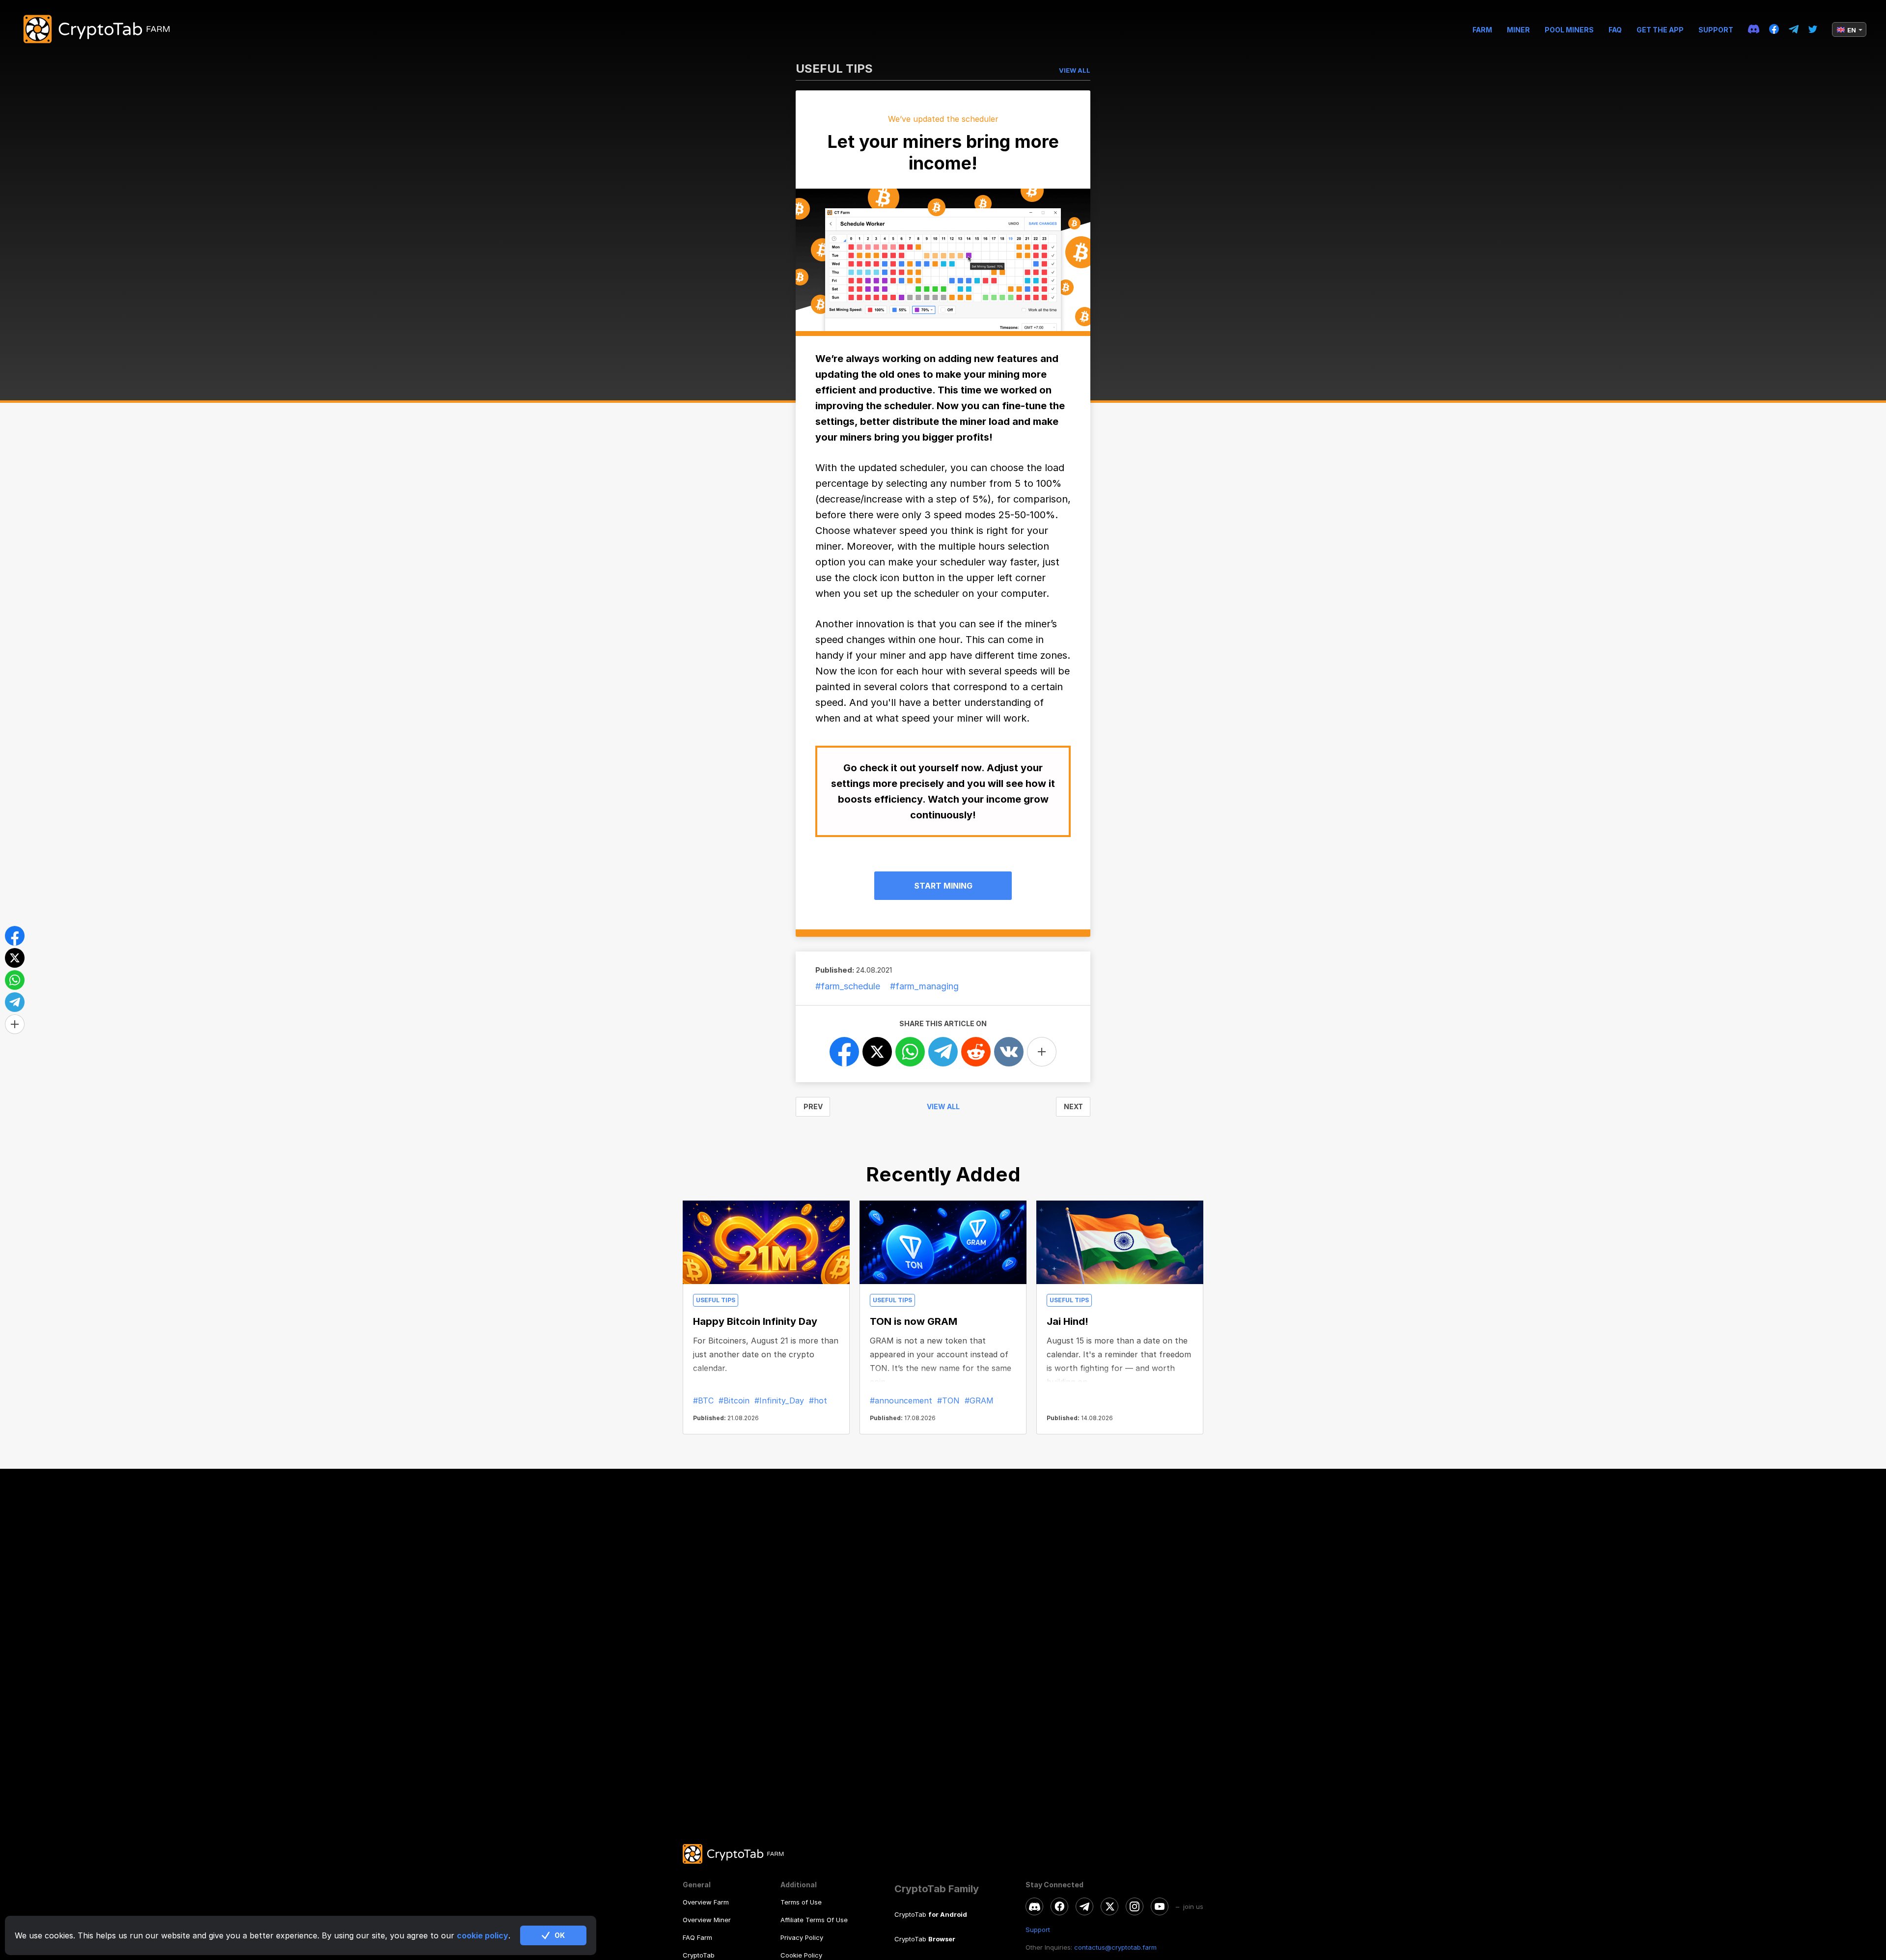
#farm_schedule (848, 986)
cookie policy (483, 1935)
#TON (948, 1400)
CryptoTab (699, 1955)
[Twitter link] (1813, 30)
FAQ (1615, 30)
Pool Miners (1569, 30)
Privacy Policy (802, 1937)
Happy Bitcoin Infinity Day (755, 1321)
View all (943, 1106)
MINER (1518, 30)
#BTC (703, 1400)
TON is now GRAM (914, 1321)
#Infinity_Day (779, 1400)
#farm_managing (924, 986)
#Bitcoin (734, 1400)
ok (560, 1935)
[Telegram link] (1794, 30)
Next (1073, 1106)
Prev (813, 1106)
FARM (1482, 30)
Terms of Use (801, 1902)
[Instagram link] (1135, 1906)
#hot (818, 1400)
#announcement (901, 1400)
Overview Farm (706, 1902)
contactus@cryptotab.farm (1115, 1947)
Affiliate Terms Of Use (814, 1920)
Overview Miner (707, 1920)
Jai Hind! (1068, 1321)
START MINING (943, 886)
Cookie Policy (801, 1955)
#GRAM (979, 1400)
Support (1716, 30)
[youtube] (1160, 1906)
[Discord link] (1754, 29)
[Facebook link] (1774, 29)
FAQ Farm (697, 1937)
